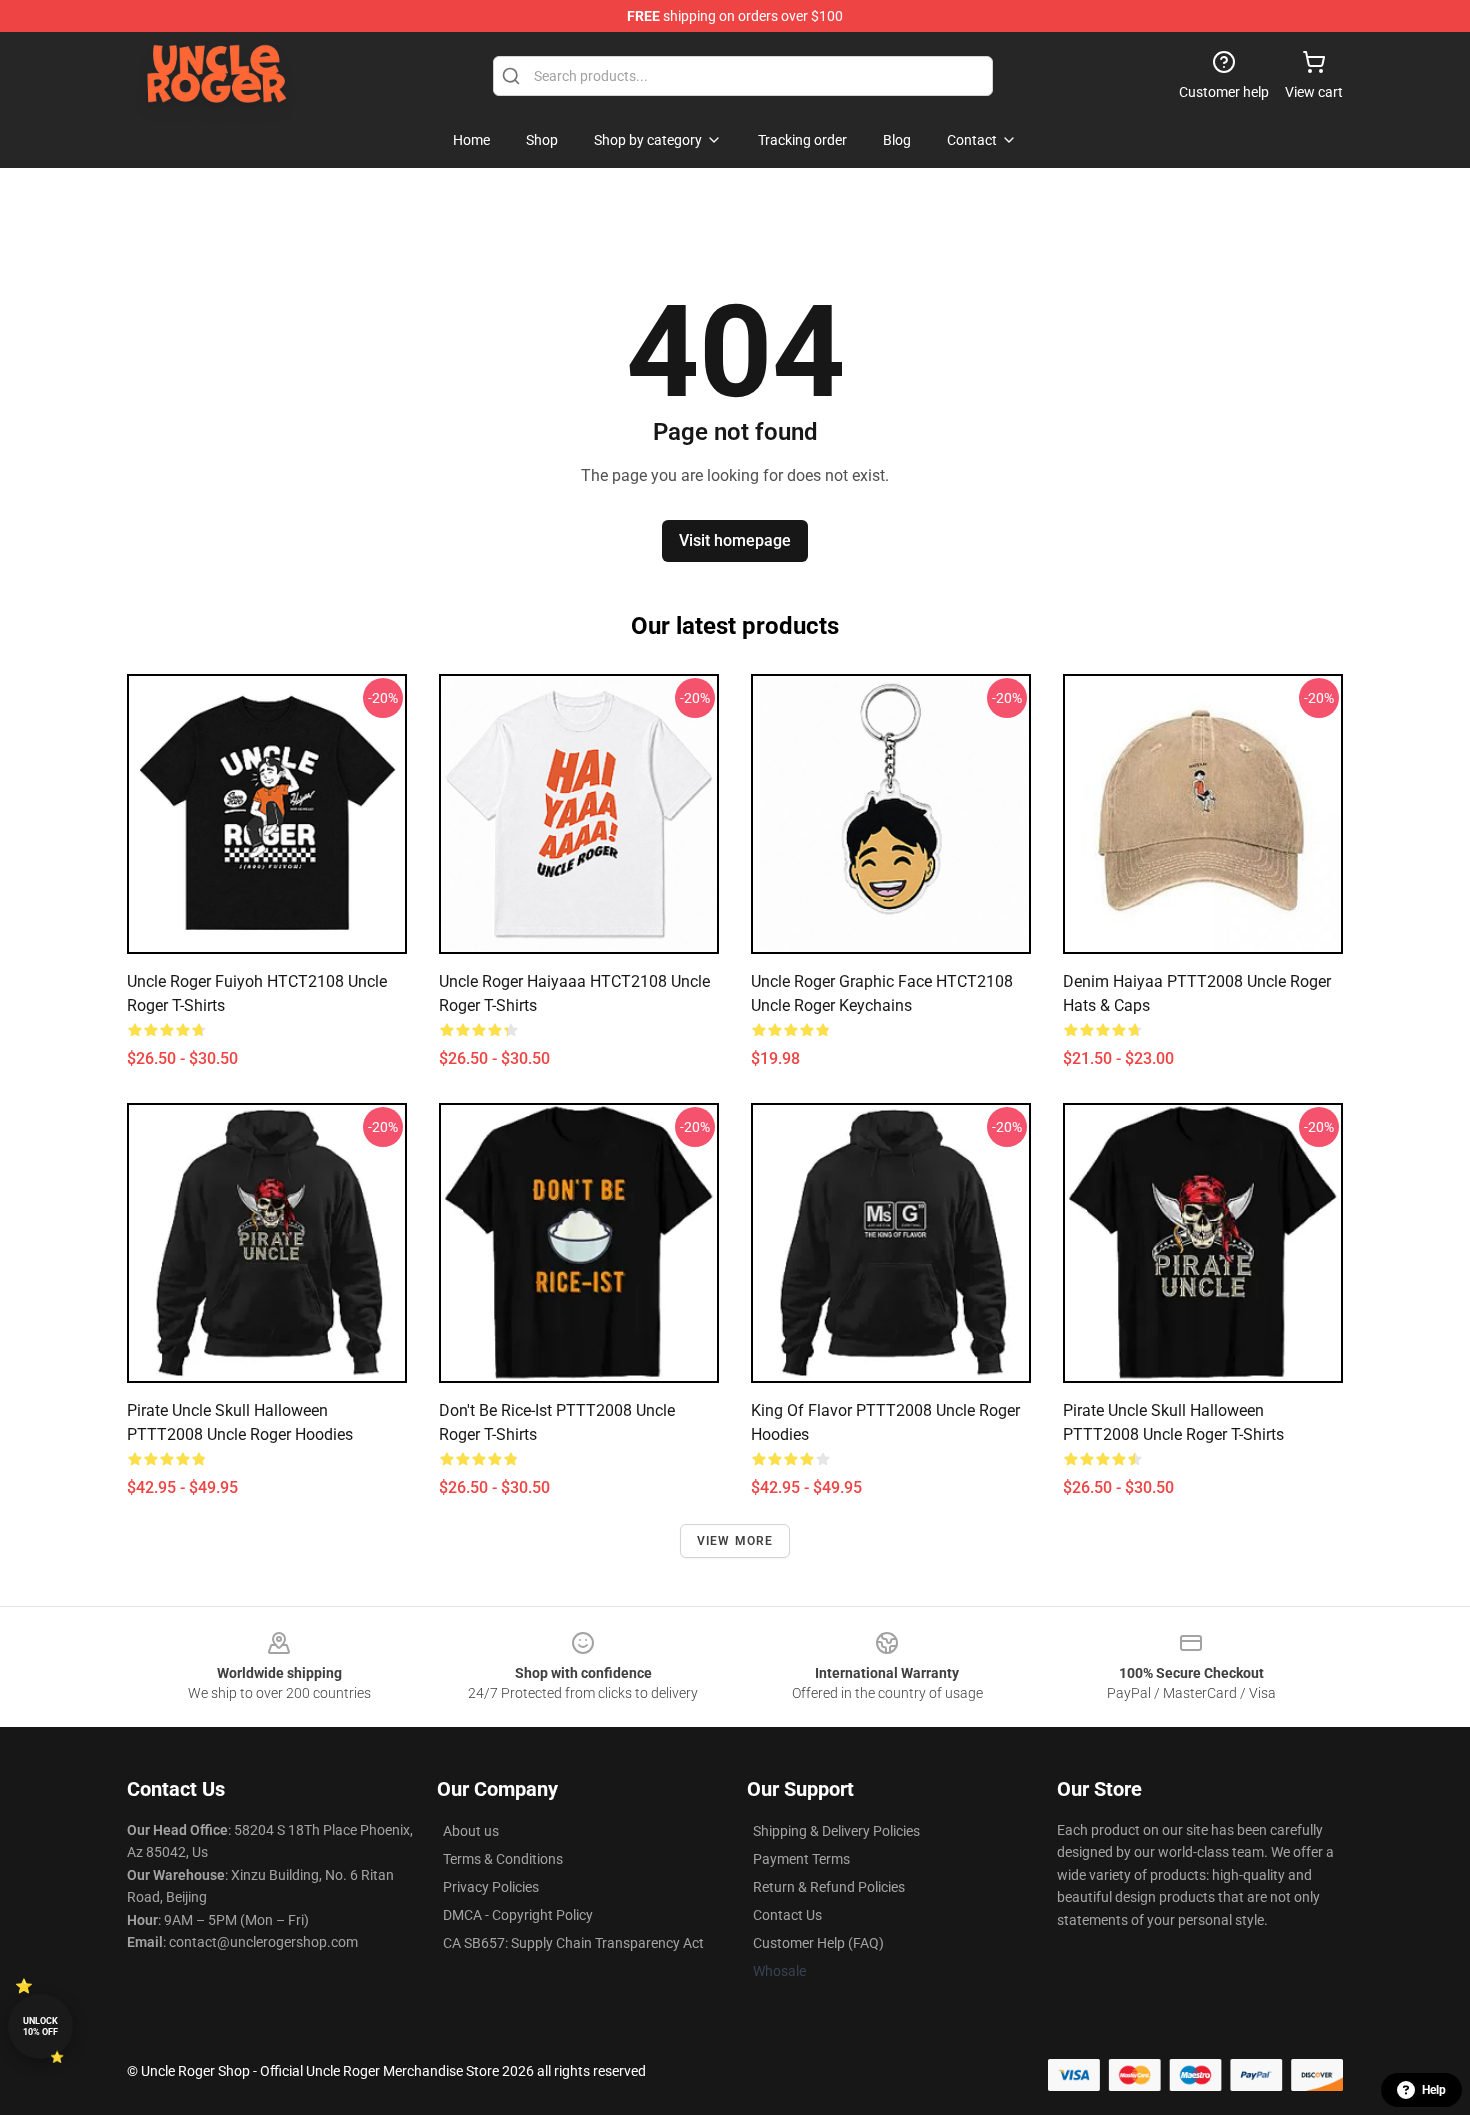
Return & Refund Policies (829, 1887)
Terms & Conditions (503, 1859)
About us (471, 1831)
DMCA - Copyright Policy (518, 1915)
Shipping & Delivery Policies (836, 1831)
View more (735, 1541)
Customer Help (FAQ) (818, 1943)
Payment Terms (801, 1859)
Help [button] (1434, 2090)
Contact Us (787, 1915)
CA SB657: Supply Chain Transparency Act (573, 1943)
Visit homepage (735, 540)
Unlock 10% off (40, 2026)
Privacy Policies (491, 1887)
